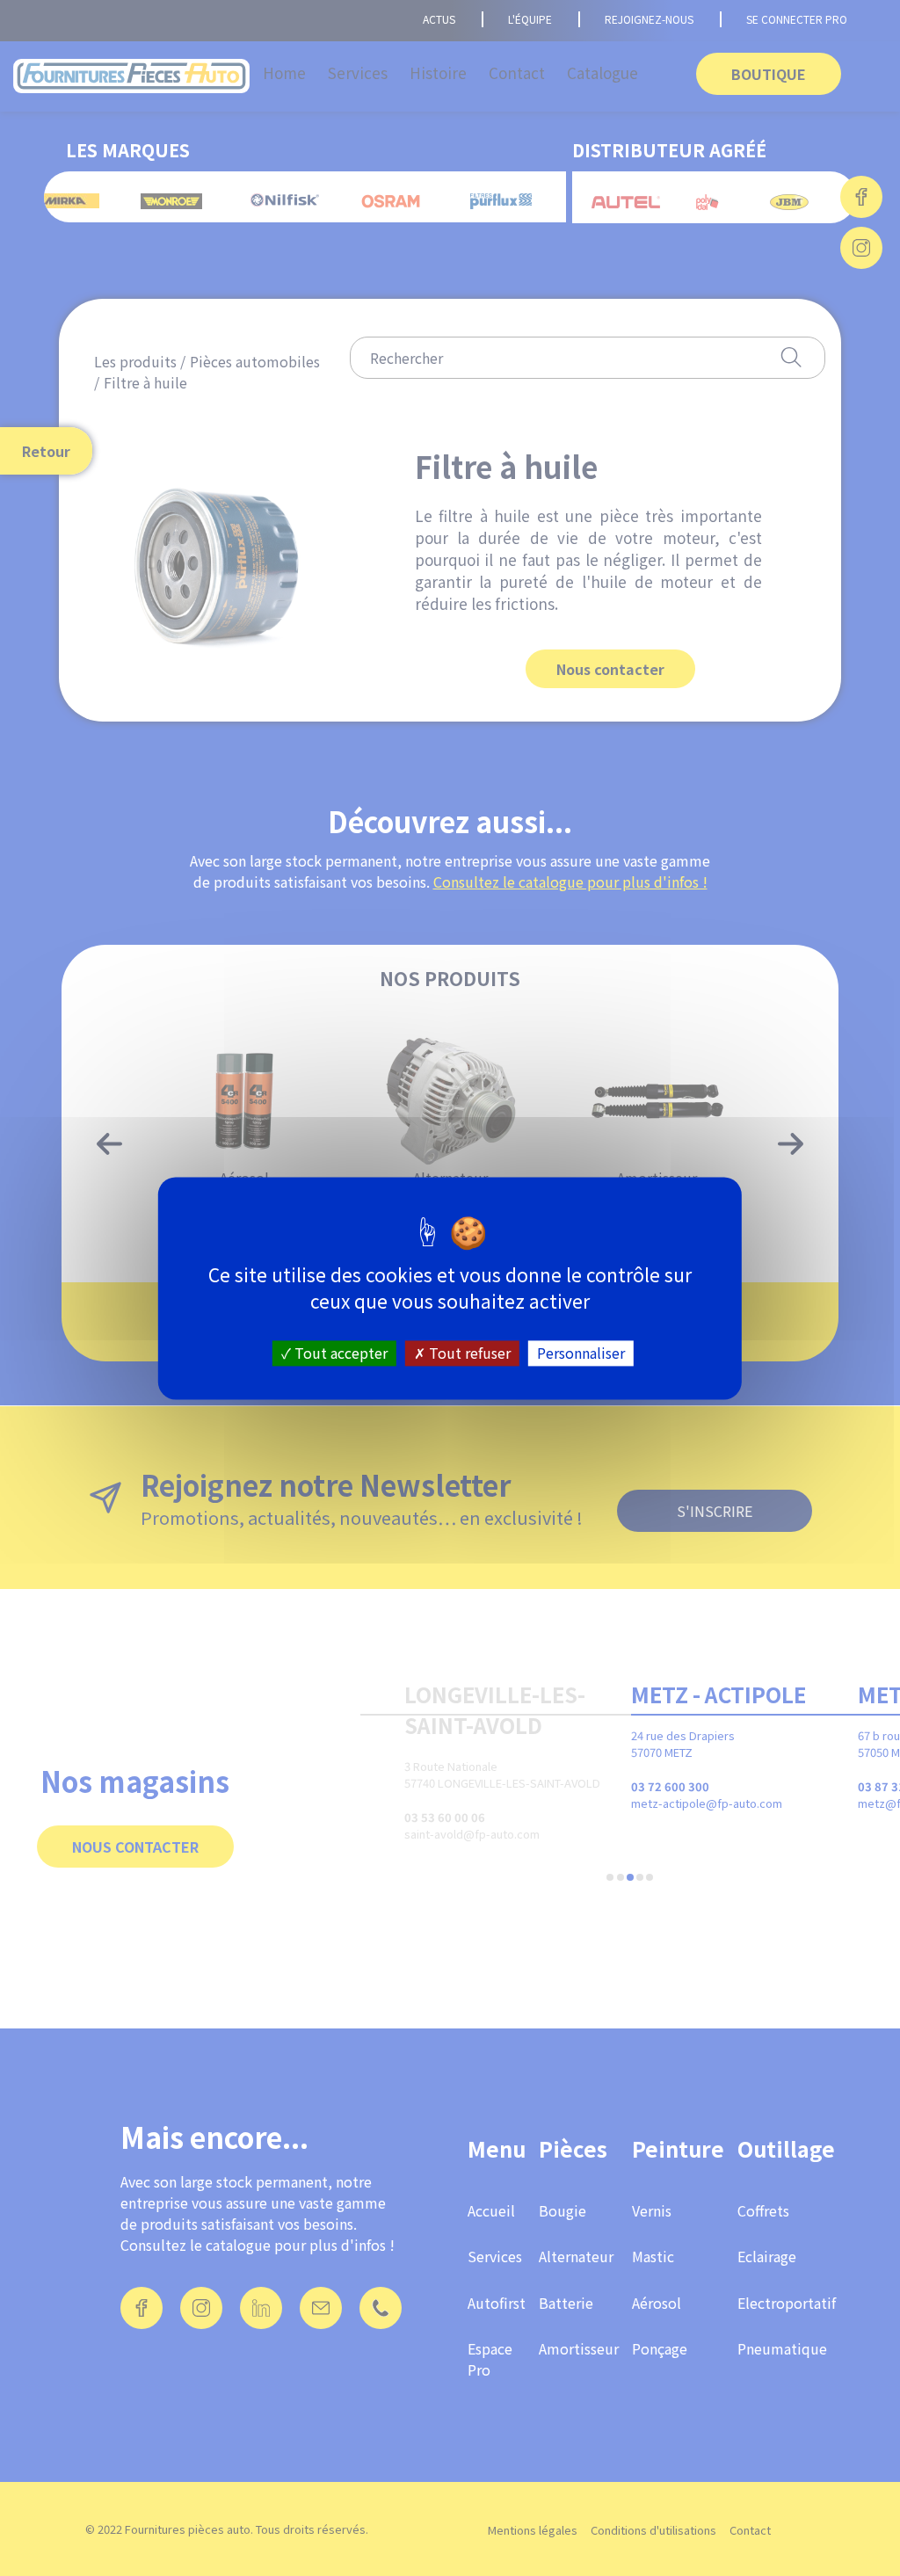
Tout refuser (468, 1353)
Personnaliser (581, 1353)
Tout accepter (339, 1353)
